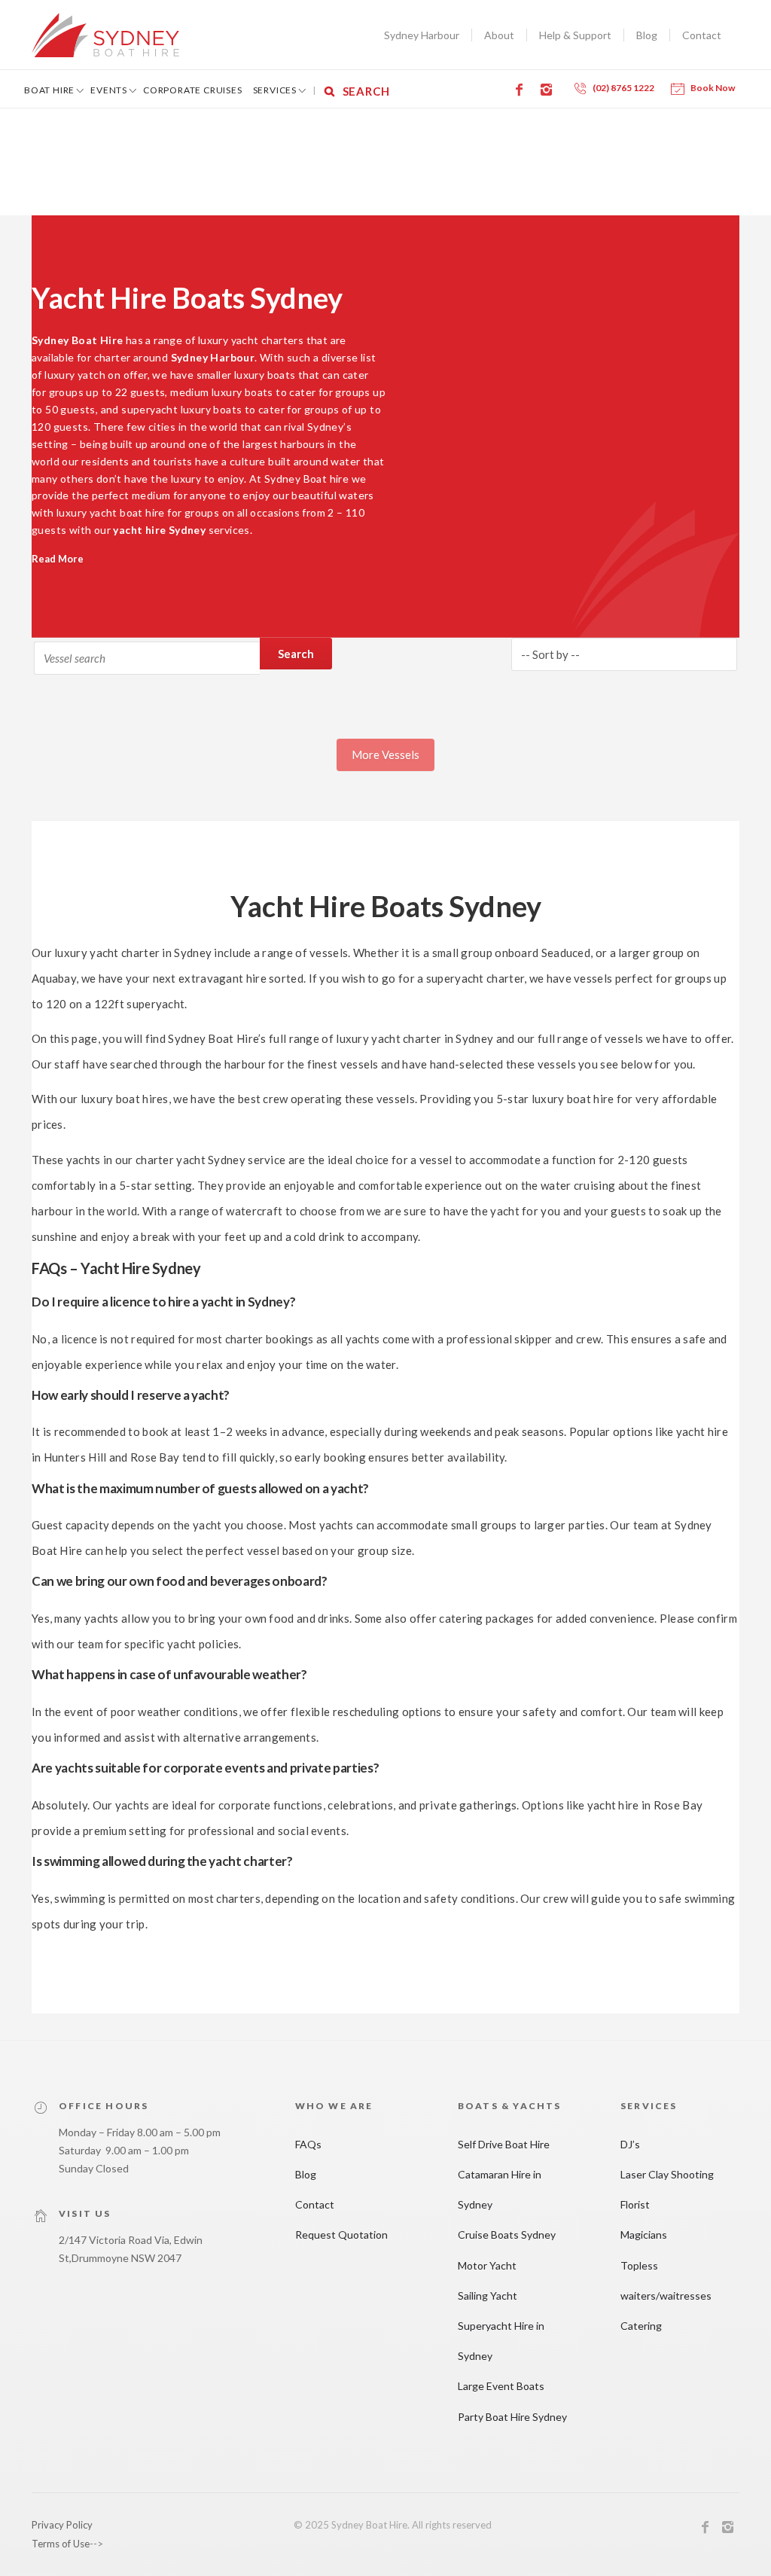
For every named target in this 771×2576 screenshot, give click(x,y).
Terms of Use (61, 2544)
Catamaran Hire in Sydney (500, 2189)
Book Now (713, 88)
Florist (635, 2204)
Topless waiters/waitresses (666, 2280)
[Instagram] (549, 90)
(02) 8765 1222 (623, 88)
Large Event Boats (501, 2386)
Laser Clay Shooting (667, 2174)
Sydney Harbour (422, 35)
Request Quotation (341, 2235)
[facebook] (705, 2529)
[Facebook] (522, 90)
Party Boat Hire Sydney (512, 2417)
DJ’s (630, 2144)
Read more (58, 559)
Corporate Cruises (193, 90)
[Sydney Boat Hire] (105, 35)
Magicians (644, 2235)
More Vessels (385, 755)
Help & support (575, 35)
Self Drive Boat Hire (504, 2144)
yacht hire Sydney (159, 530)
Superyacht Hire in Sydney (501, 2341)
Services (275, 90)
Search (296, 654)
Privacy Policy (62, 2525)
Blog (647, 35)
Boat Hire (49, 90)
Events (109, 90)
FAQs (308, 2144)
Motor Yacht (487, 2265)
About (499, 35)
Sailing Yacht (488, 2296)
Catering (641, 2326)
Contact (702, 35)
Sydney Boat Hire (77, 340)
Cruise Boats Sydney (507, 2235)
